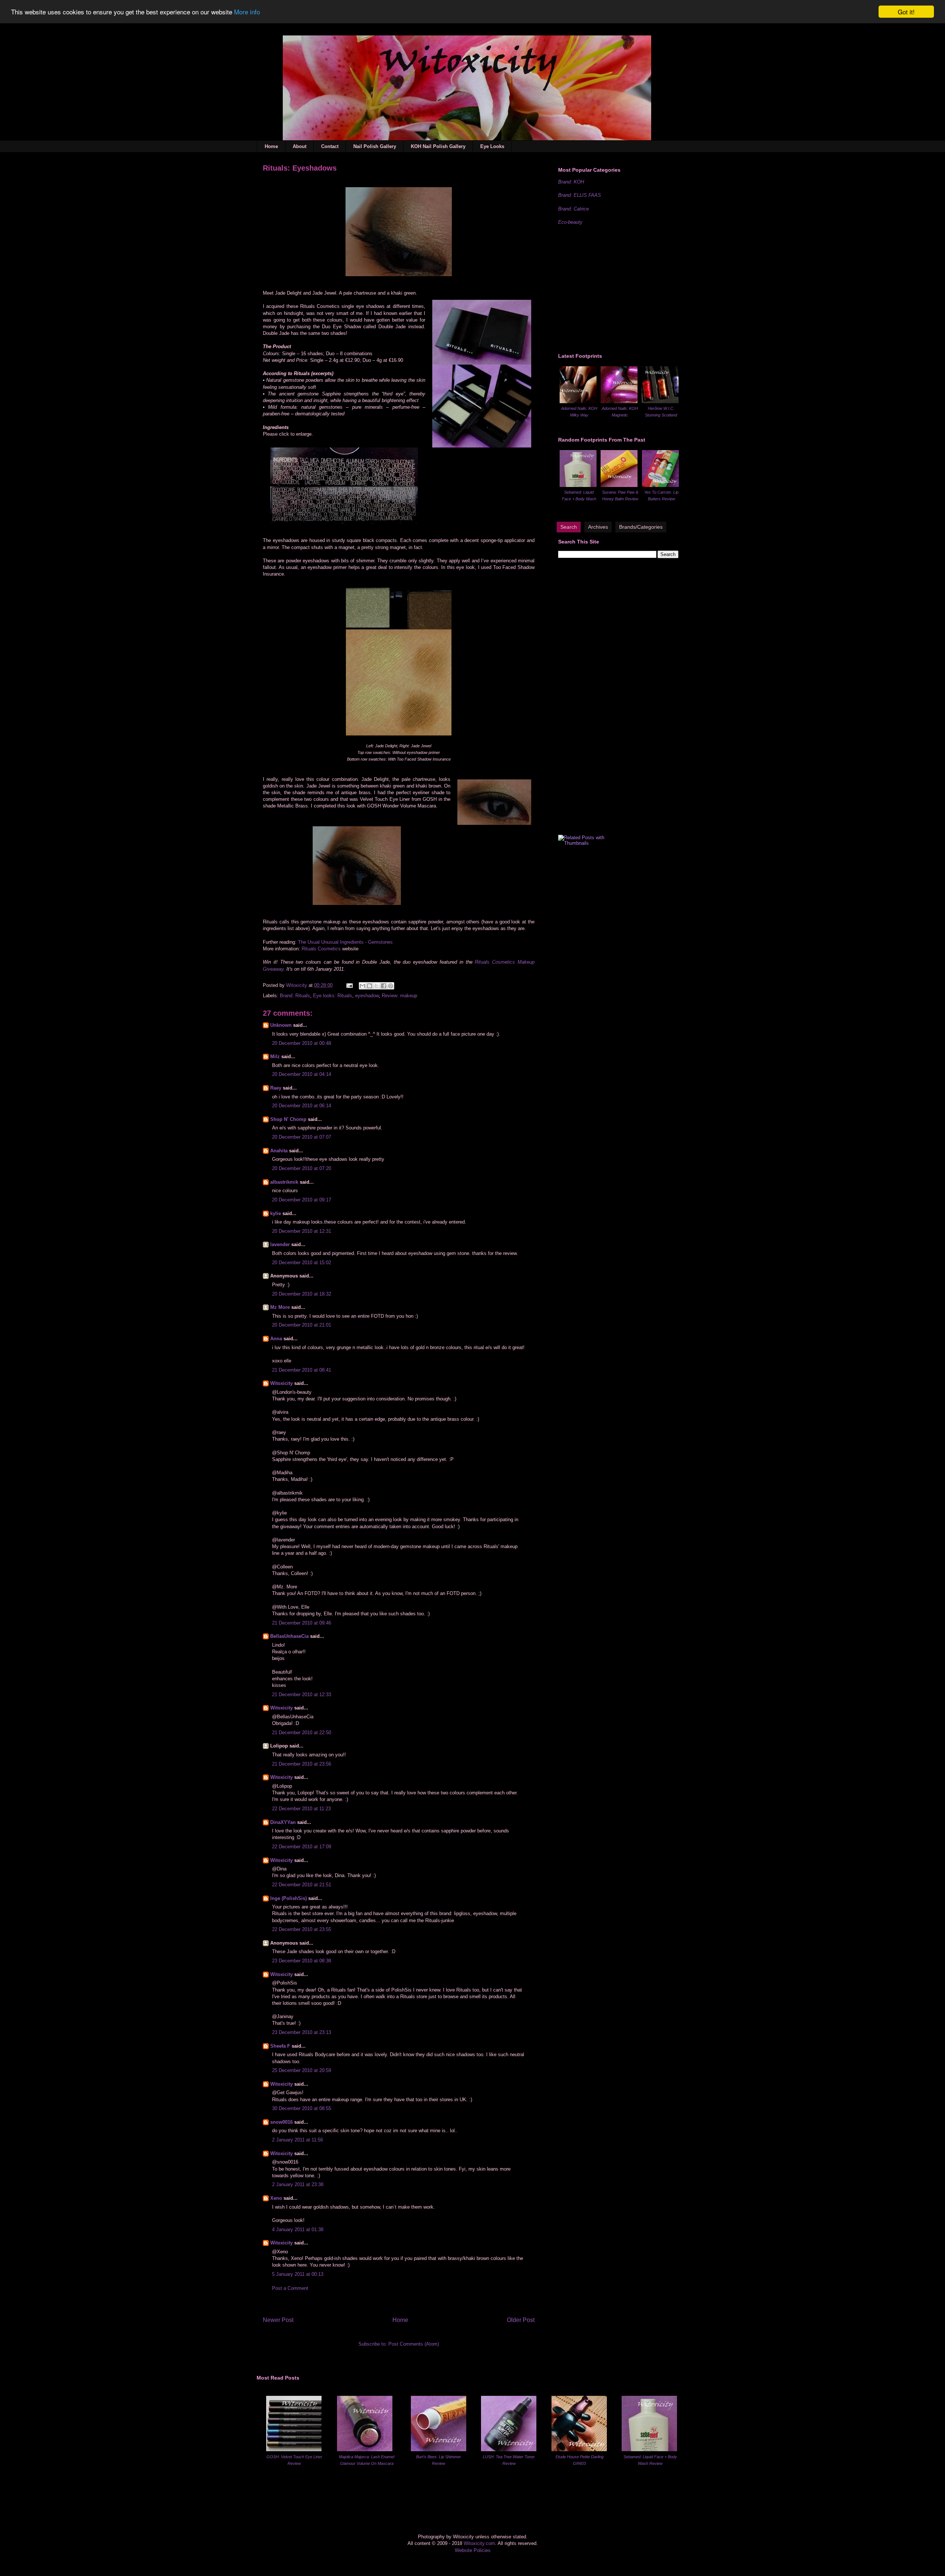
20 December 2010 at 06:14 (302, 1106)
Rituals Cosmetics (321, 949)
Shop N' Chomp (288, 1119)
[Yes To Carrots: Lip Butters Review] (660, 485)
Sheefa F (280, 2046)
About (300, 146)
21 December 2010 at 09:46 (302, 1623)
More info (247, 12)
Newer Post (278, 2320)
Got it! (906, 12)
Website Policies (473, 2550)
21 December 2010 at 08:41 (302, 1370)
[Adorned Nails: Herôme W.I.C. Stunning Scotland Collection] (660, 402)
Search (569, 527)
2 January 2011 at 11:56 (298, 2140)
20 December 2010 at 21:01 (302, 1325)
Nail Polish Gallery (375, 146)
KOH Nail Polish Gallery (438, 146)
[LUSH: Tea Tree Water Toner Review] (509, 2450)
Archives (598, 527)
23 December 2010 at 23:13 (302, 2032)
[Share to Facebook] (384, 986)
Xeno (276, 2198)
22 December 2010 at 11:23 (301, 1809)
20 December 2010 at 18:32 (302, 1294)
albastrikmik (284, 1182)
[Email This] (362, 986)
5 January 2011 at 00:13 (298, 2274)
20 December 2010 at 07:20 (302, 1168)
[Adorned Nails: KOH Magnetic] (619, 402)
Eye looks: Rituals (333, 996)
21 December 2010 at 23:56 (302, 1764)
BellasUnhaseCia (289, 1636)
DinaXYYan (283, 1822)
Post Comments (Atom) (414, 2344)
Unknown (281, 1025)
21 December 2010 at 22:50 (302, 1733)
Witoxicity (297, 985)
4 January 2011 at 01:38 (298, 2229)
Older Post (521, 2320)
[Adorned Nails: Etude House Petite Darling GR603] (579, 2450)
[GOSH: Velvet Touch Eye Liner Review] (294, 2450)
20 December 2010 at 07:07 (302, 1137)
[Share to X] (377, 986)
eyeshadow (367, 996)
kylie (276, 1213)
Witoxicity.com (479, 2543)
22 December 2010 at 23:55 (302, 1929)
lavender (280, 1244)
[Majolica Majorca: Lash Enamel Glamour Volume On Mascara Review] (365, 2450)
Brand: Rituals (295, 996)
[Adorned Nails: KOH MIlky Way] (578, 402)
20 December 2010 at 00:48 (302, 1043)
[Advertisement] (614, 288)
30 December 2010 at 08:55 (302, 2108)
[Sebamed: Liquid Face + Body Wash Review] (578, 485)
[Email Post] (349, 985)
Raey (276, 1088)
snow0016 (281, 2122)
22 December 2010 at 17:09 (302, 1847)
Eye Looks (492, 146)
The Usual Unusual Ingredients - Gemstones (345, 942)
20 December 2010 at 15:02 (302, 1263)
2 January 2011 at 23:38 (298, 2184)
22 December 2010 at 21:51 (302, 1885)
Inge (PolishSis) (288, 1898)
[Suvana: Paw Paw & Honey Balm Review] (619, 485)
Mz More (280, 1307)
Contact (330, 146)
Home (271, 146)
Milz (275, 1057)
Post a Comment (290, 2288)
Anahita (279, 1151)
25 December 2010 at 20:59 (302, 2070)
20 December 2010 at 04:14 (302, 1074)
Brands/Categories (641, 527)
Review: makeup (399, 996)
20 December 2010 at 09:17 (302, 1200)
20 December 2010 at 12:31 (302, 1231)
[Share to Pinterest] (391, 986)
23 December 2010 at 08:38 (302, 1961)
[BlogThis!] (370, 986)
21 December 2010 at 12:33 (302, 1695)
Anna (276, 1339)
